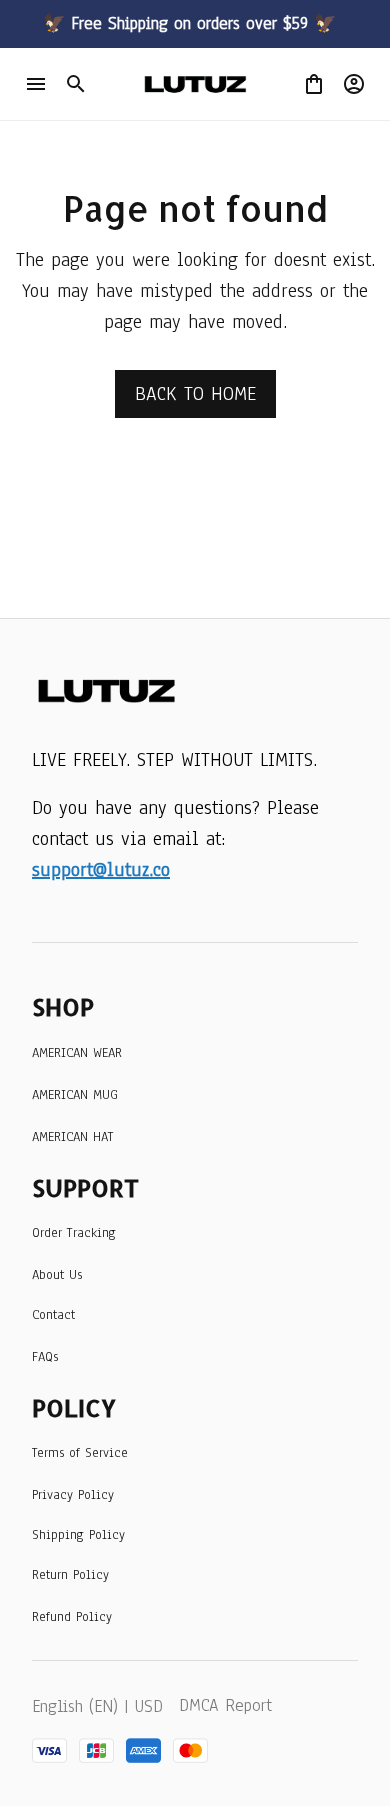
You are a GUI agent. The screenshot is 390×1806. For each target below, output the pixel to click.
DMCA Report (225, 1705)
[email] (101, 870)
